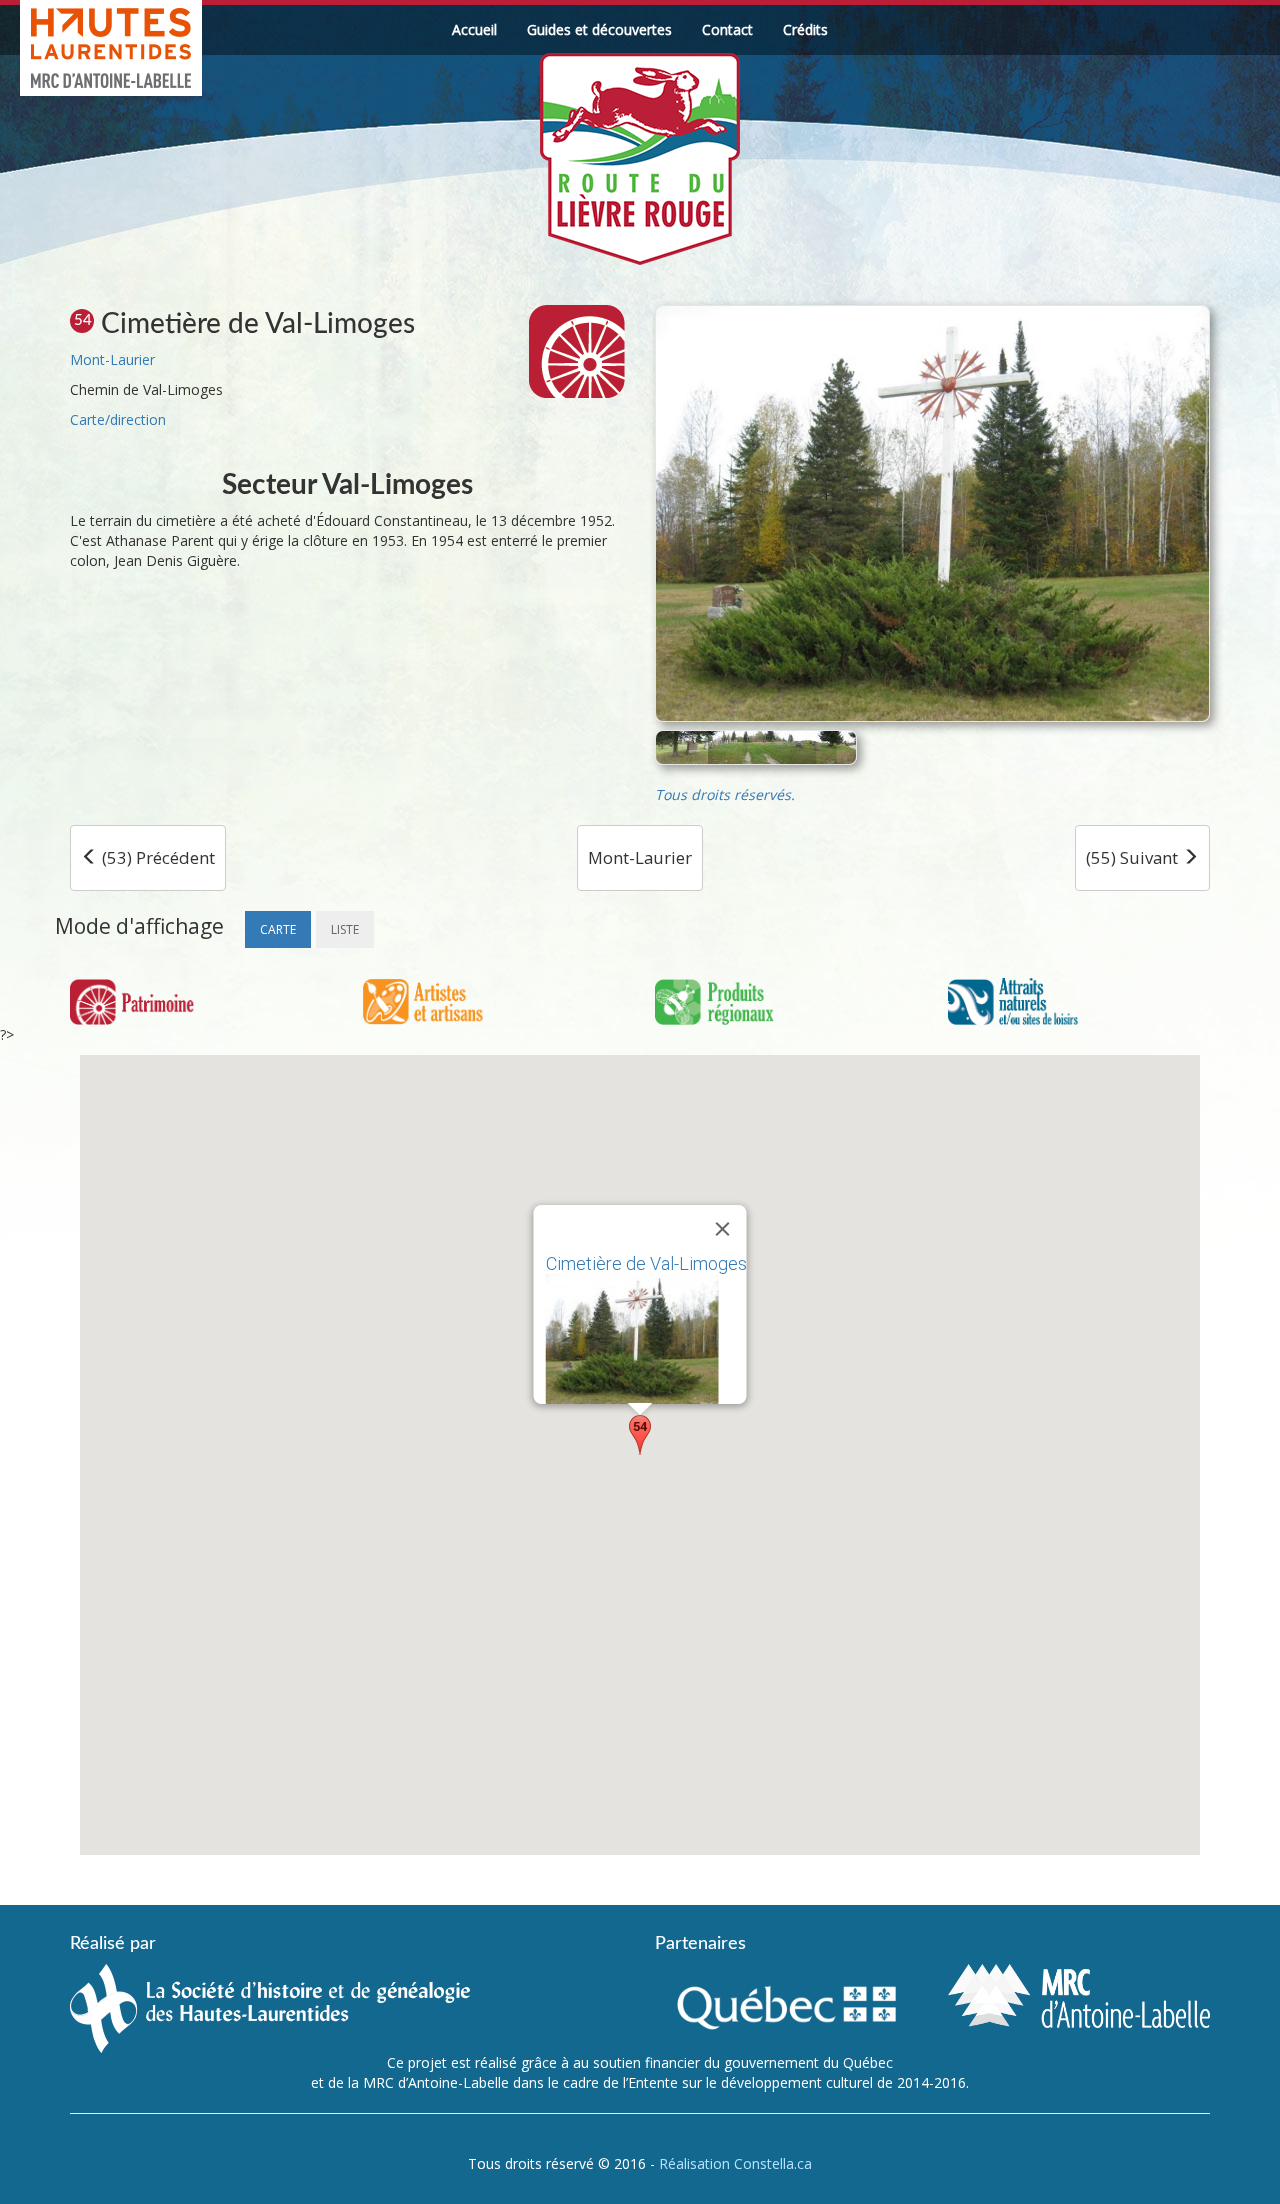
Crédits (805, 29)
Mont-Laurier (112, 359)
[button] (640, 1435)
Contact (727, 29)
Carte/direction (118, 419)
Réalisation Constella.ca (735, 2163)
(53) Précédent (156, 857)
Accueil (474, 29)
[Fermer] (723, 1229)
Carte (278, 929)
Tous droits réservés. (725, 794)
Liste (345, 929)
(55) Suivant (1134, 857)
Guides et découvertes (599, 29)
